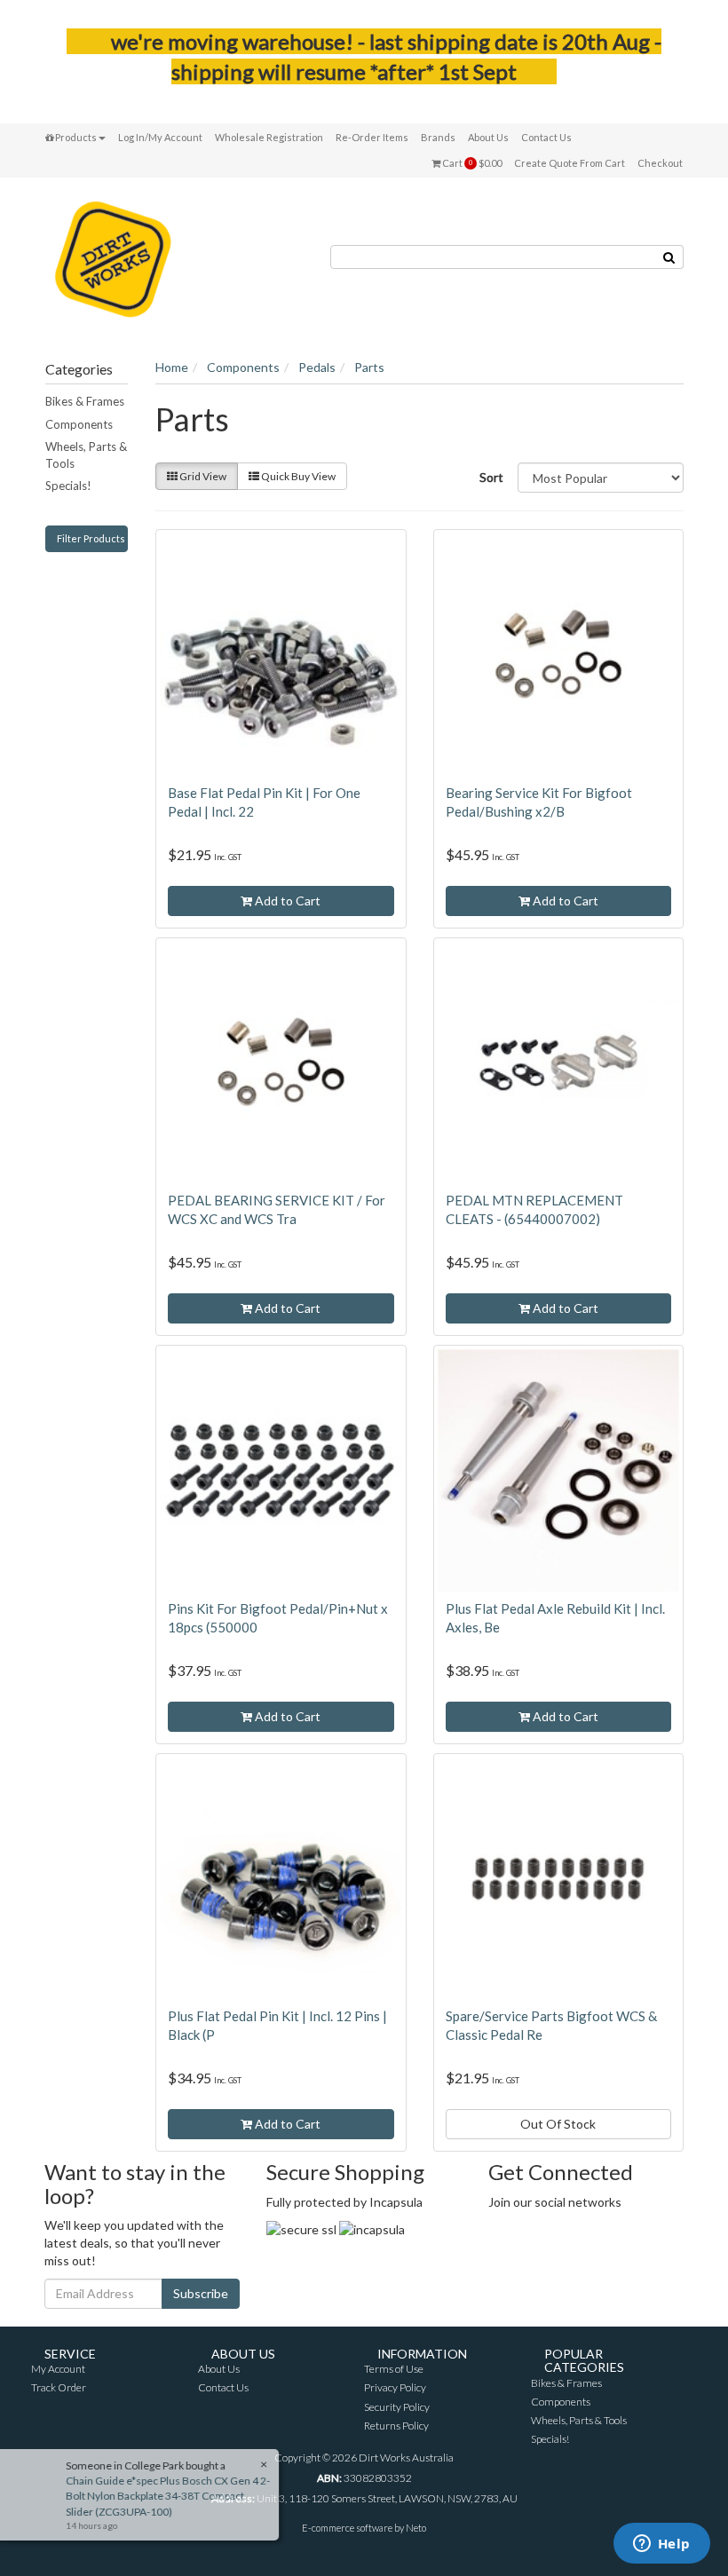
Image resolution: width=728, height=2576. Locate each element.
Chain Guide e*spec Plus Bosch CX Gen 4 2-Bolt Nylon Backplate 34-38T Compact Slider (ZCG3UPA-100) (173, 2496)
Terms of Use (394, 2369)
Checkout (660, 163)
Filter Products (91, 538)
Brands (438, 137)
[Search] (669, 257)
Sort (491, 477)
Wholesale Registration (269, 137)
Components (79, 424)
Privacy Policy (395, 2387)
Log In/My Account (160, 137)
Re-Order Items (372, 137)
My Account (58, 2369)
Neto (416, 2528)
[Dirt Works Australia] (113, 256)
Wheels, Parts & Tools (86, 455)
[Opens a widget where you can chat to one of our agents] (661, 2545)
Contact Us (546, 137)
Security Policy (397, 2407)
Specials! (68, 486)
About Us (488, 137)
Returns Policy (396, 2426)
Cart (471, 163)
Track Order (59, 2387)
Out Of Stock (558, 2124)
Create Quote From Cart (570, 163)
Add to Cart (286, 901)
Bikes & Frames (85, 401)
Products (75, 137)
